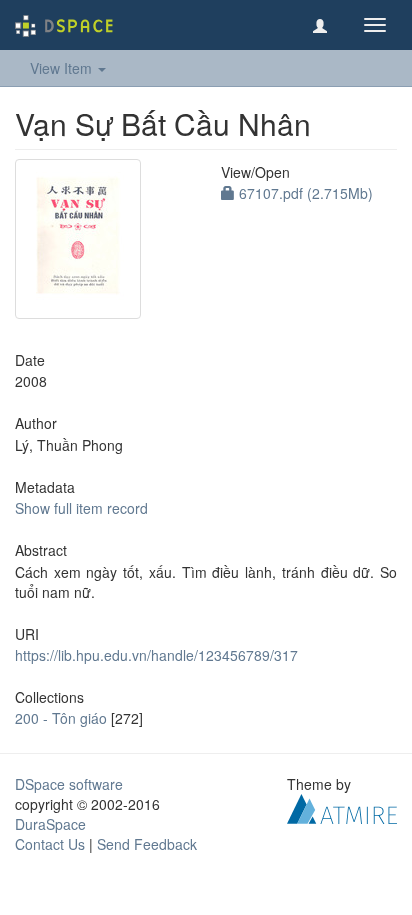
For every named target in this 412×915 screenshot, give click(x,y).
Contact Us (50, 844)
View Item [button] (63, 68)
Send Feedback (147, 844)
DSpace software (69, 784)
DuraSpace (50, 824)
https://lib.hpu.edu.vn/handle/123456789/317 (156, 655)
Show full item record (81, 508)
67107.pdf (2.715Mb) (304, 193)
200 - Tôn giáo (61, 718)
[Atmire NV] (342, 807)
